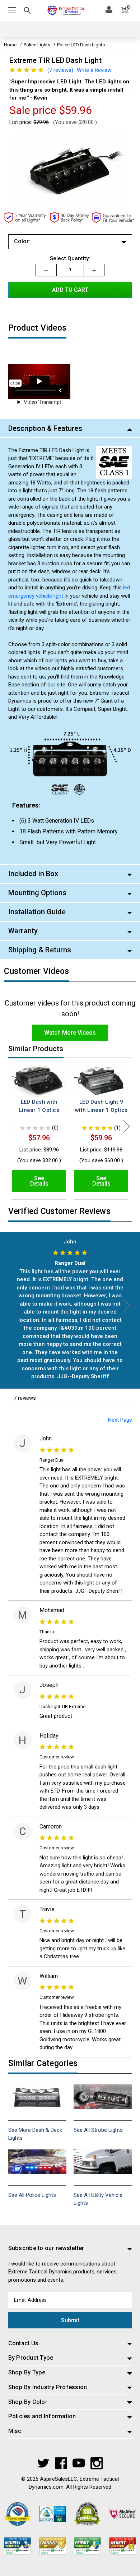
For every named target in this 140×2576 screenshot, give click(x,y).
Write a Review (94, 70)
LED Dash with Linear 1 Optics (39, 1106)
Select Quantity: (70, 258)
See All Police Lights (32, 2195)
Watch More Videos (70, 1033)
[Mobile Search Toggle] (27, 12)
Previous (14, 1126)
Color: (22, 241)
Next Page (120, 1420)
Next (127, 1126)
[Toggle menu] (13, 11)
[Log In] (109, 9)
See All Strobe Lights (98, 2130)
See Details (39, 1181)
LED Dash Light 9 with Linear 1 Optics (101, 1106)
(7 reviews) (60, 70)
